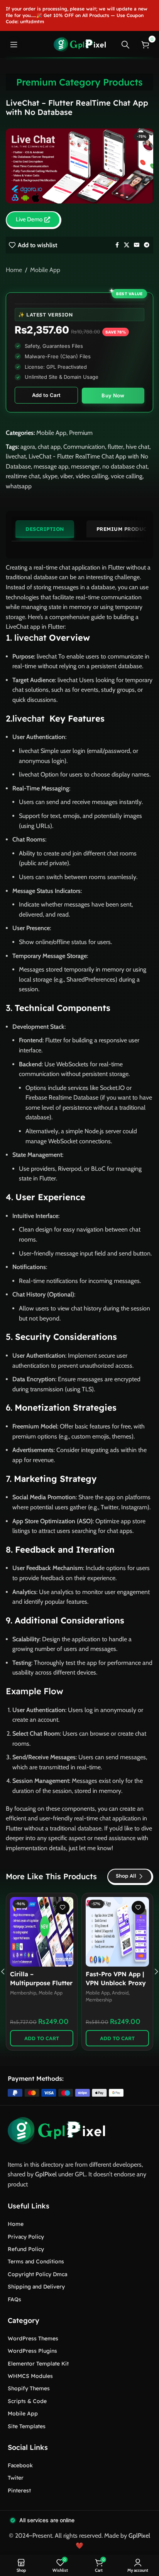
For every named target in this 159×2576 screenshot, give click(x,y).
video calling (92, 476)
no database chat (125, 466)
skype (50, 476)
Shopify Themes (29, 2388)
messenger (85, 466)
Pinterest (19, 2490)
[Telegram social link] (147, 245)
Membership (23, 1993)
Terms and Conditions (36, 2261)
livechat (16, 456)
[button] (42, 2038)
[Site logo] (80, 44)
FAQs (14, 2299)
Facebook (20, 2465)
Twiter (16, 2478)
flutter (115, 447)
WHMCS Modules (30, 2376)
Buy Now (113, 395)
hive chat (138, 447)
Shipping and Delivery (36, 2287)
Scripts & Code (27, 2401)
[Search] (125, 44)
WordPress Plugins (32, 2351)
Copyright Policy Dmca (37, 2274)
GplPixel (46, 2174)
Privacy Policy (26, 2237)
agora (28, 447)
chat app (49, 447)
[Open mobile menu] (14, 44)
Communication (84, 447)
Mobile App (45, 270)
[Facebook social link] (117, 245)
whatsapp (19, 486)
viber (67, 476)
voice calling (127, 476)
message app (51, 466)
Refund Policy (26, 2249)
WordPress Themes (33, 2338)
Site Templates (27, 2426)
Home (14, 270)
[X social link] (127, 245)
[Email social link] (137, 245)
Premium (81, 433)
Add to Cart (46, 395)
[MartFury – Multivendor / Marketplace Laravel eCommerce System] (117, 1932)
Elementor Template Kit (38, 2364)
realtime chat (23, 476)
